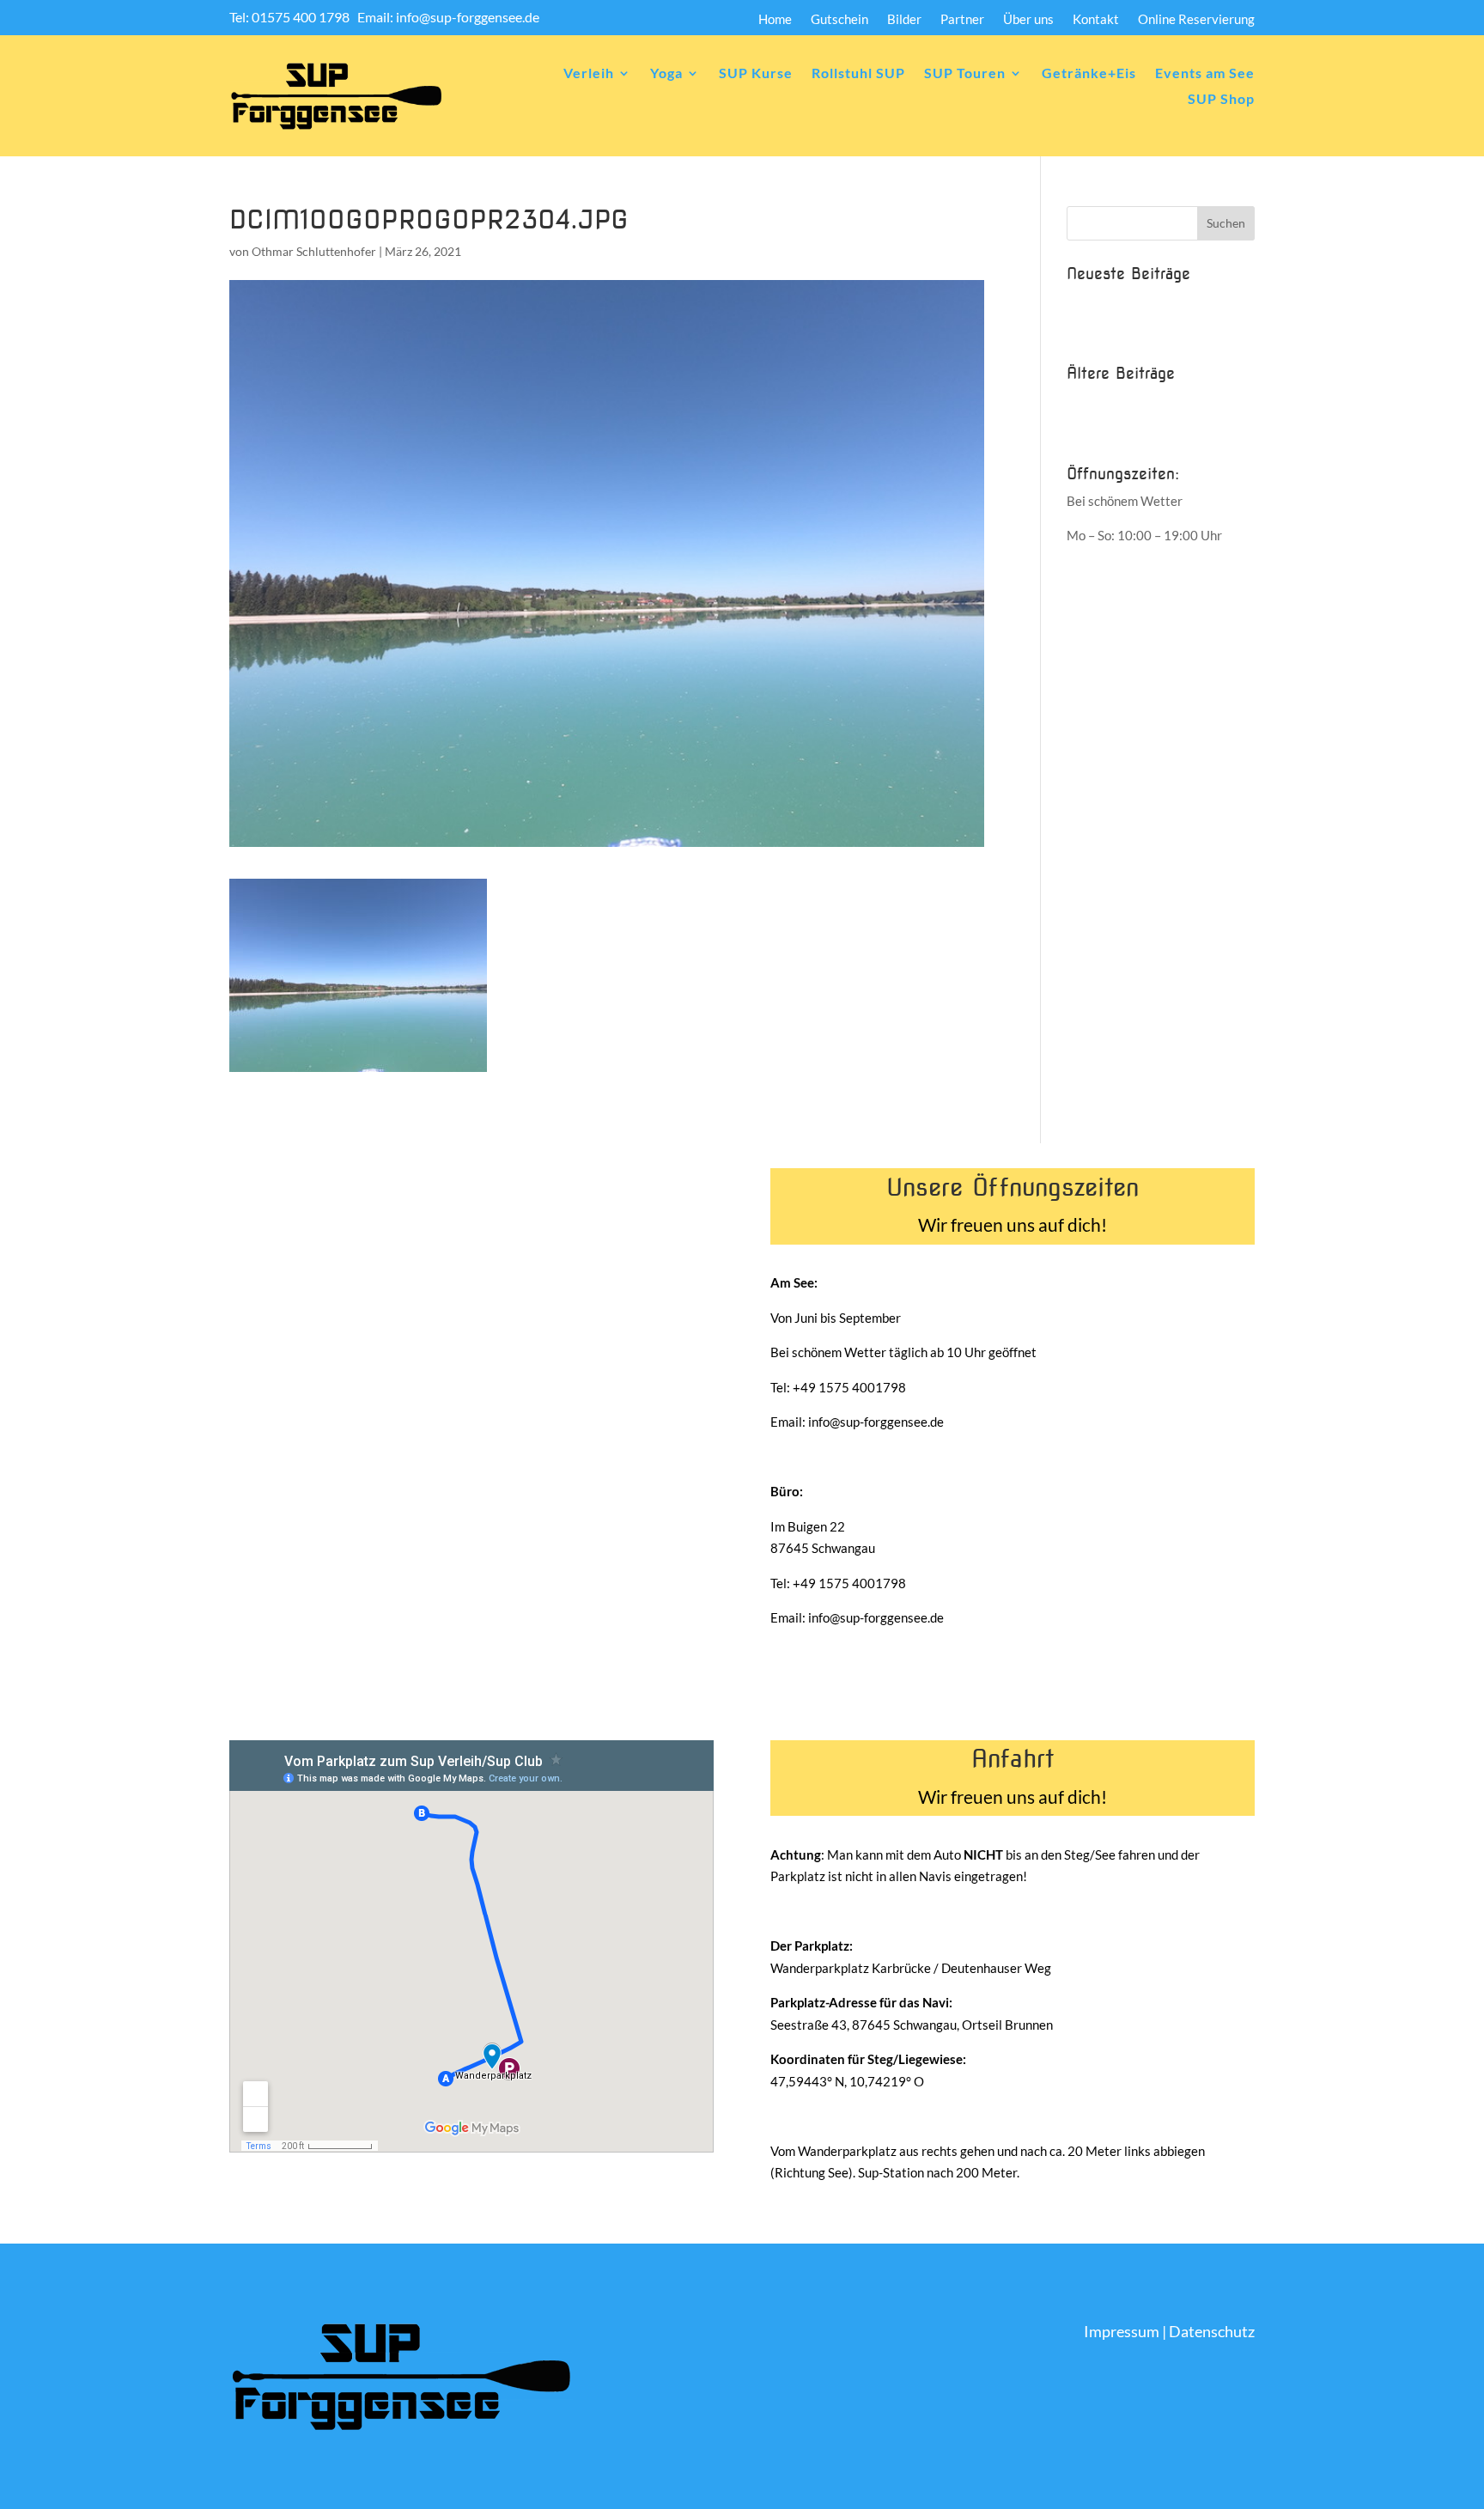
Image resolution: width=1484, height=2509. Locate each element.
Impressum (1122, 2331)
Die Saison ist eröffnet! (1131, 329)
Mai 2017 (1095, 429)
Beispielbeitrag (1110, 301)
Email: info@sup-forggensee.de (448, 17)
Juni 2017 (1095, 400)
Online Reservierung (1196, 20)
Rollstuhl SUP (858, 74)
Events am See (1205, 74)
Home (775, 20)
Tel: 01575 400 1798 (291, 17)
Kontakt (1096, 20)
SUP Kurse (756, 74)
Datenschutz (1212, 2331)
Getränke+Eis (1089, 74)
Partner (962, 20)
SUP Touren (965, 74)
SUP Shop (1221, 100)
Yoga (666, 74)
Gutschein (839, 20)
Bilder (904, 20)
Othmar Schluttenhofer (314, 251)
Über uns (1028, 20)
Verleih (589, 74)
